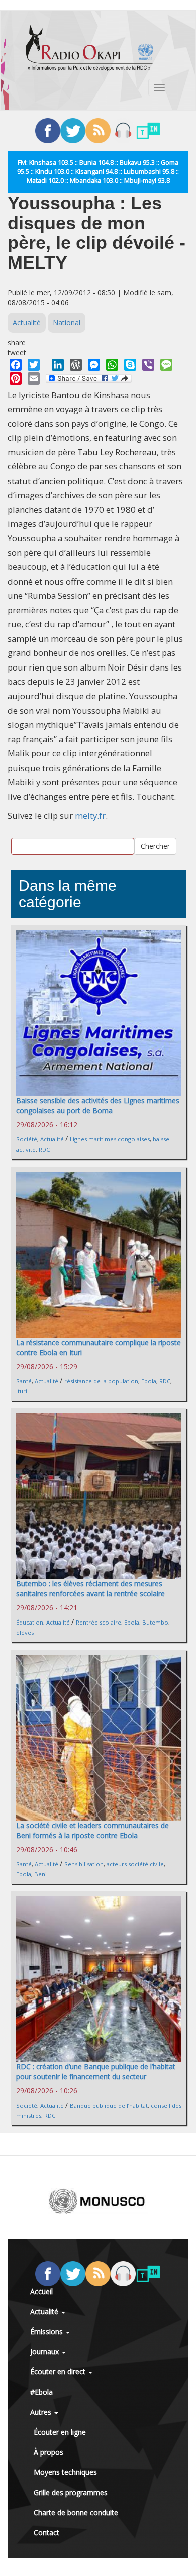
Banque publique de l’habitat (109, 2105)
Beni (40, 1874)
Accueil (41, 2291)
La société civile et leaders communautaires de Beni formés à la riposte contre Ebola (92, 1830)
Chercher (155, 846)
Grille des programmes (71, 2492)
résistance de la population (101, 1381)
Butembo (155, 1622)
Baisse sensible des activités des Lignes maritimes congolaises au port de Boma (98, 1106)
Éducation (30, 1622)
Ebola (149, 1381)
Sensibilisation (84, 1864)
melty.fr (90, 816)
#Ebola (41, 2392)
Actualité (27, 322)
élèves (25, 1632)
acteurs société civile (135, 1864)
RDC (44, 1149)
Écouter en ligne (60, 2432)
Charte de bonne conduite (76, 2512)
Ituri (22, 1391)
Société (27, 1139)
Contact (46, 2533)
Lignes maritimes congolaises (110, 1139)
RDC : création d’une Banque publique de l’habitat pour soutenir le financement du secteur (96, 2072)
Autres (42, 2412)
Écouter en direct (59, 2372)
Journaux (45, 2352)
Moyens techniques (65, 2472)
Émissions (47, 2331)
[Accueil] (89, 48)
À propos (48, 2452)
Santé (24, 1381)
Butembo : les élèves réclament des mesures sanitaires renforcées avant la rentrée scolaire (90, 1589)
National (67, 322)
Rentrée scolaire (99, 1622)
